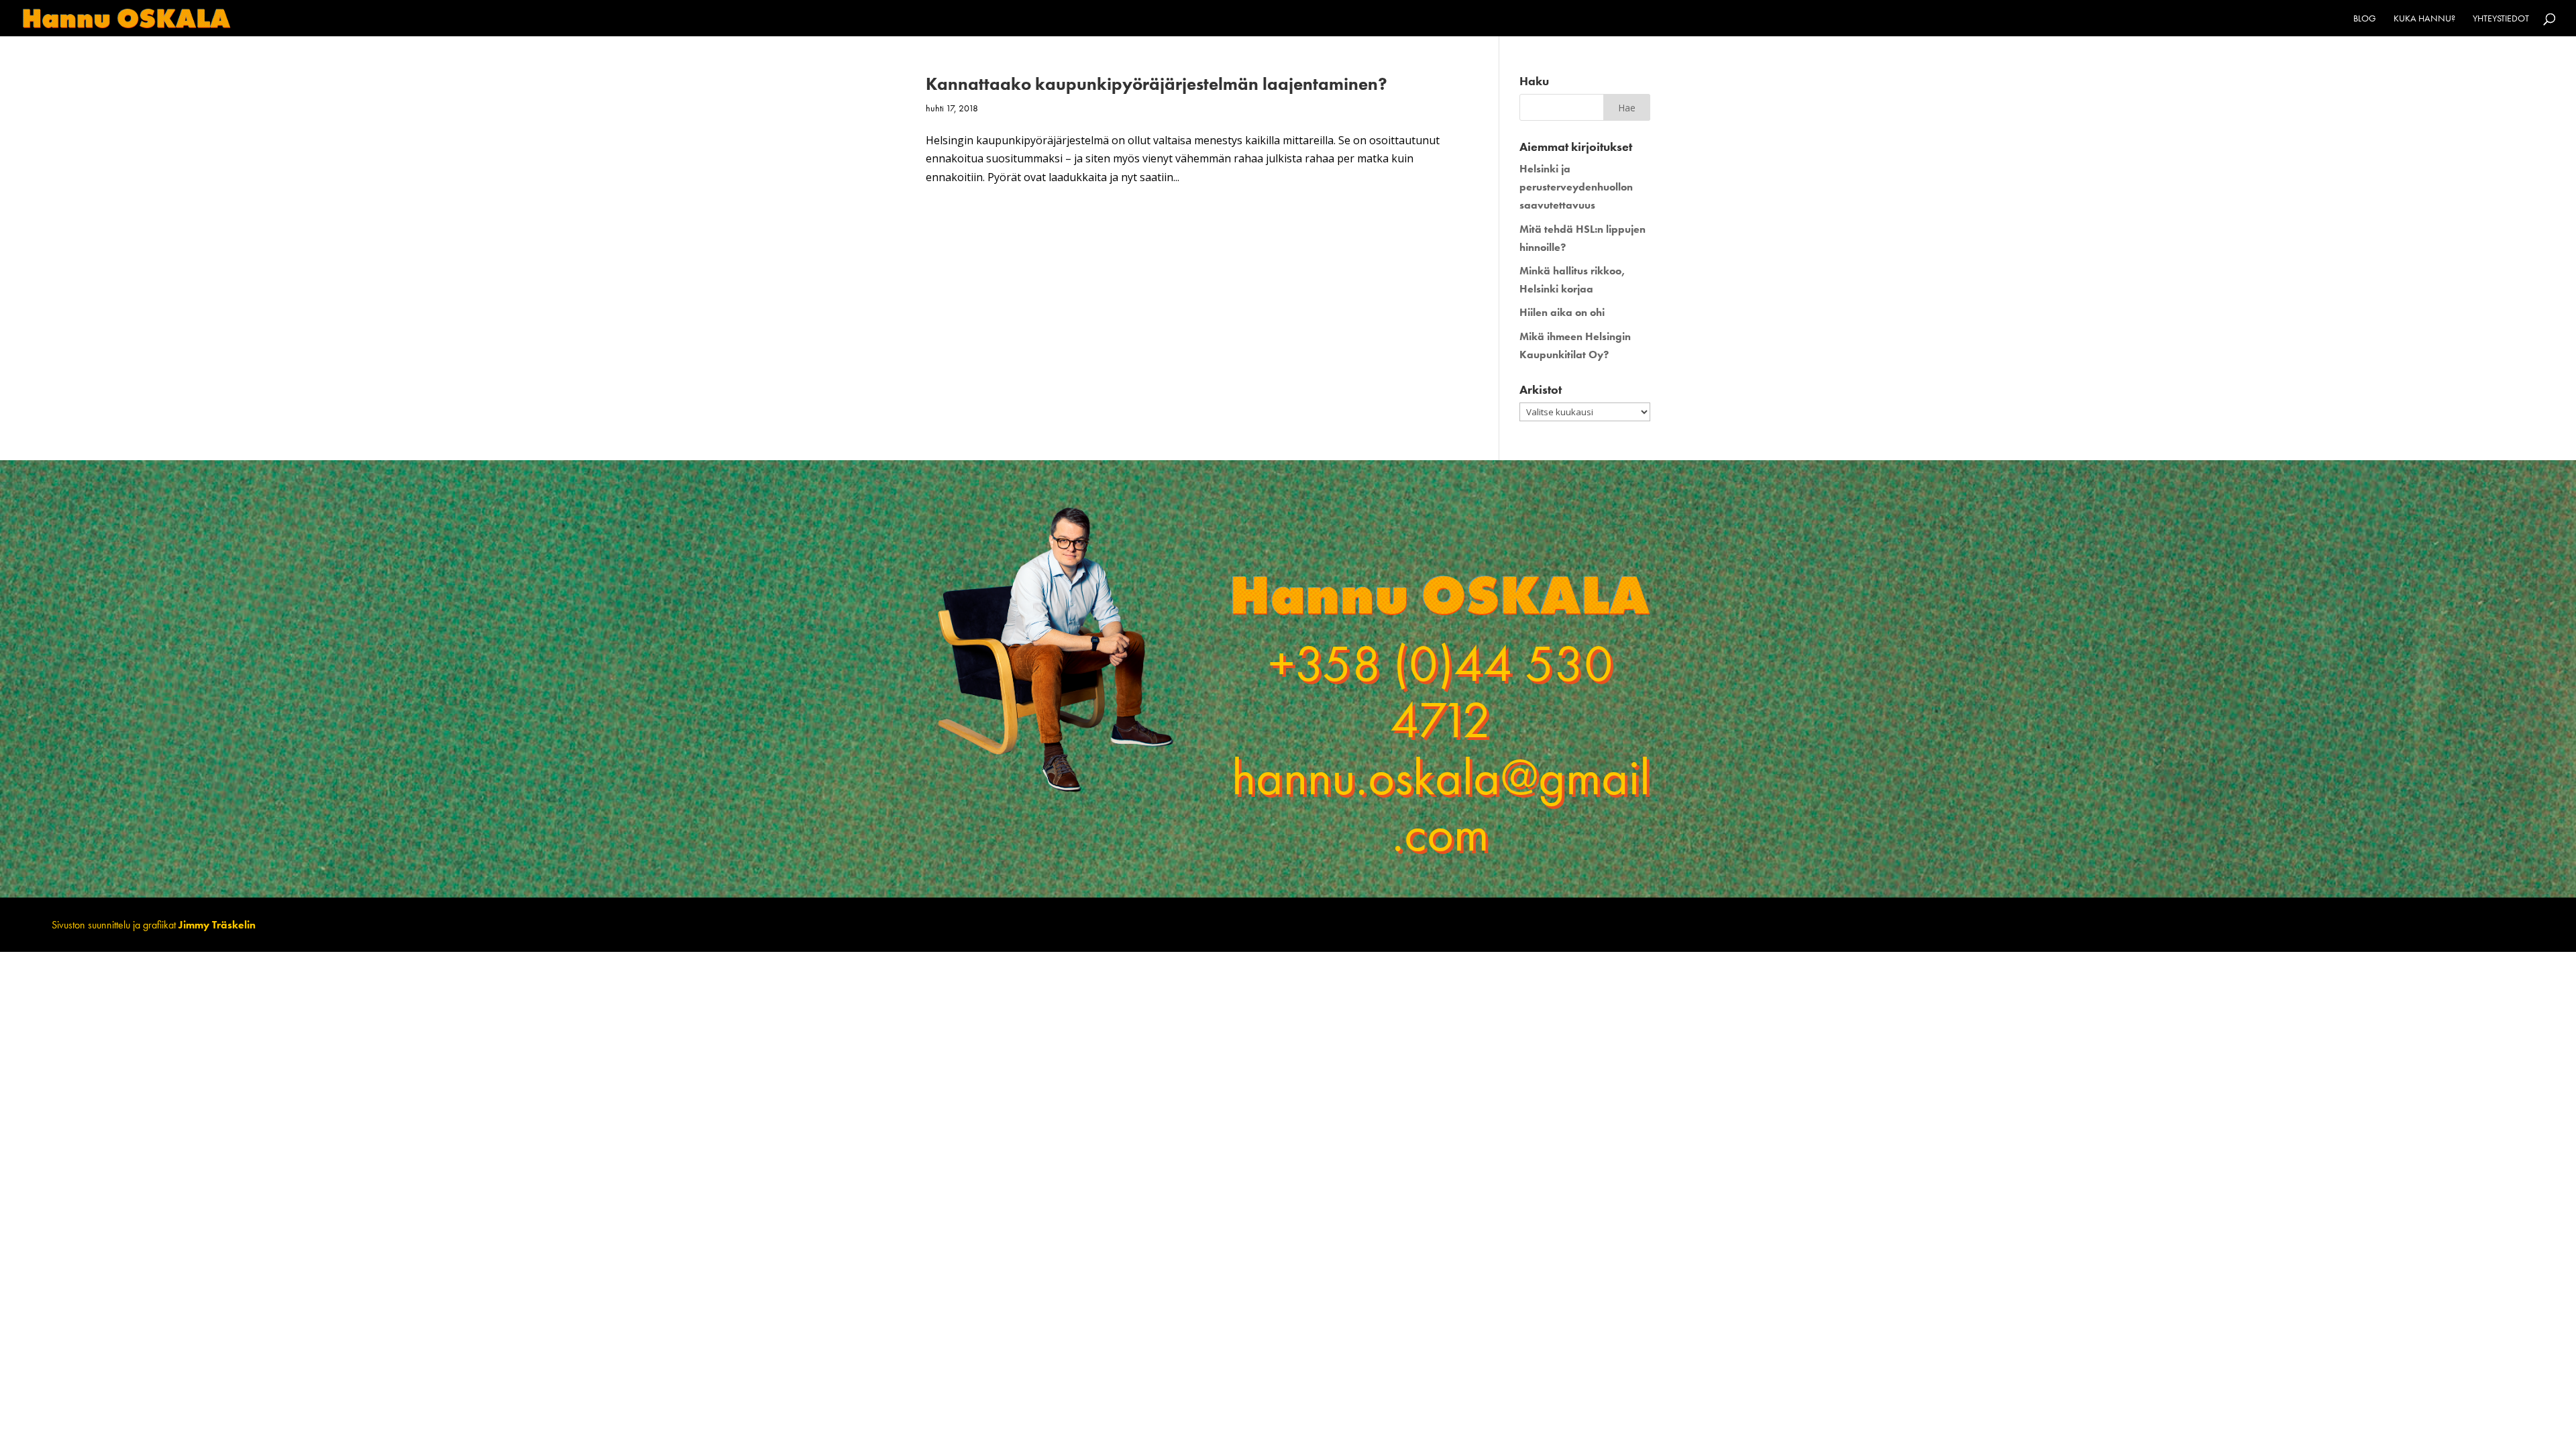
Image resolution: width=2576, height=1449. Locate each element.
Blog (2365, 19)
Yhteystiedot (2501, 19)
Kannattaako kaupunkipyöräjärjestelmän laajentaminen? (1157, 84)
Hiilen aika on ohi (1562, 312)
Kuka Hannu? (2424, 19)
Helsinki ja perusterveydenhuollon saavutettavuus (1576, 187)
